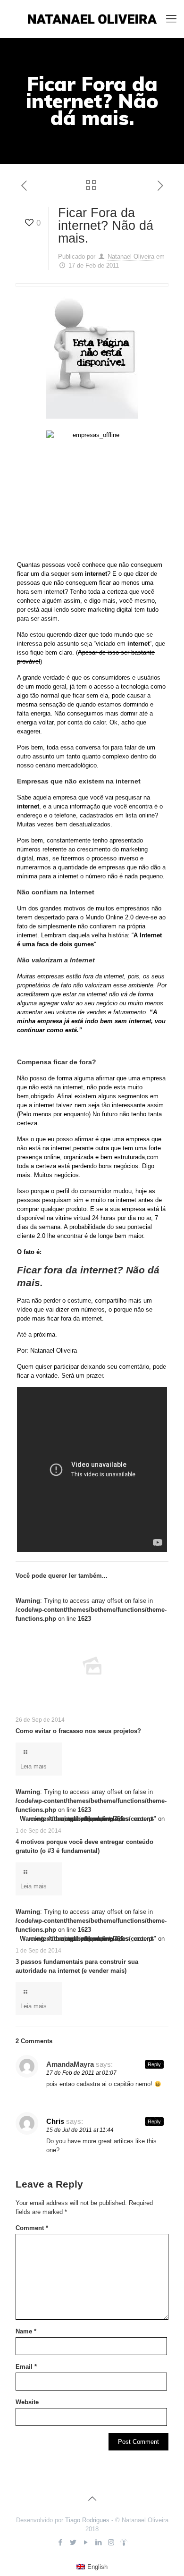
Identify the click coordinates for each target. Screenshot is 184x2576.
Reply (154, 2064)
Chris (55, 2121)
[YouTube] (86, 2542)
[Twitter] (73, 2542)
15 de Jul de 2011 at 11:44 (80, 2130)
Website (27, 2402)
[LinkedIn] (98, 2542)
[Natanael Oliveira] (92, 19)
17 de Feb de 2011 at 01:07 (81, 2073)
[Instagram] (111, 2542)
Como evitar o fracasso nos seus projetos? (78, 1731)
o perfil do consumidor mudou (91, 1191)
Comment (32, 2228)
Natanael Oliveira (131, 257)
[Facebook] (60, 2542)
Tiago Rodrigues (87, 2520)
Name (26, 2331)
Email (26, 2367)
